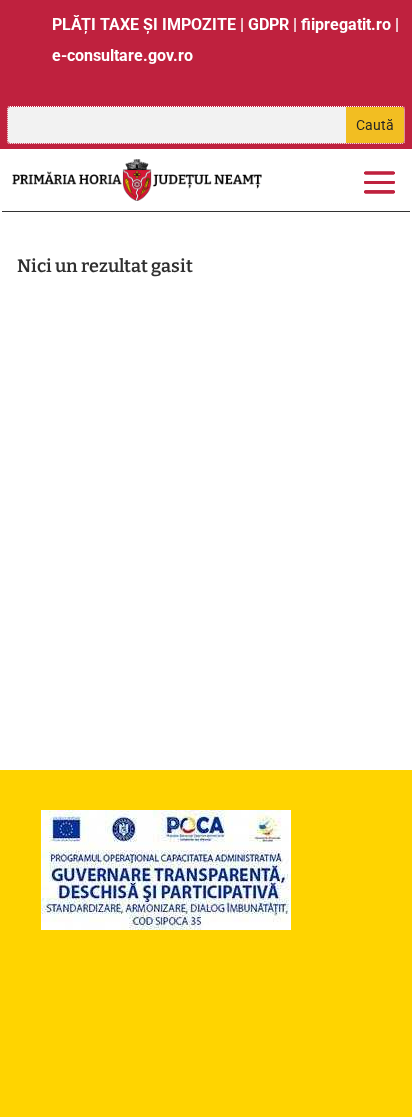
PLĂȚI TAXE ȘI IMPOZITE (144, 24)
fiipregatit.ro (346, 24)
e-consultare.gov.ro (122, 55)
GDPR (268, 24)
